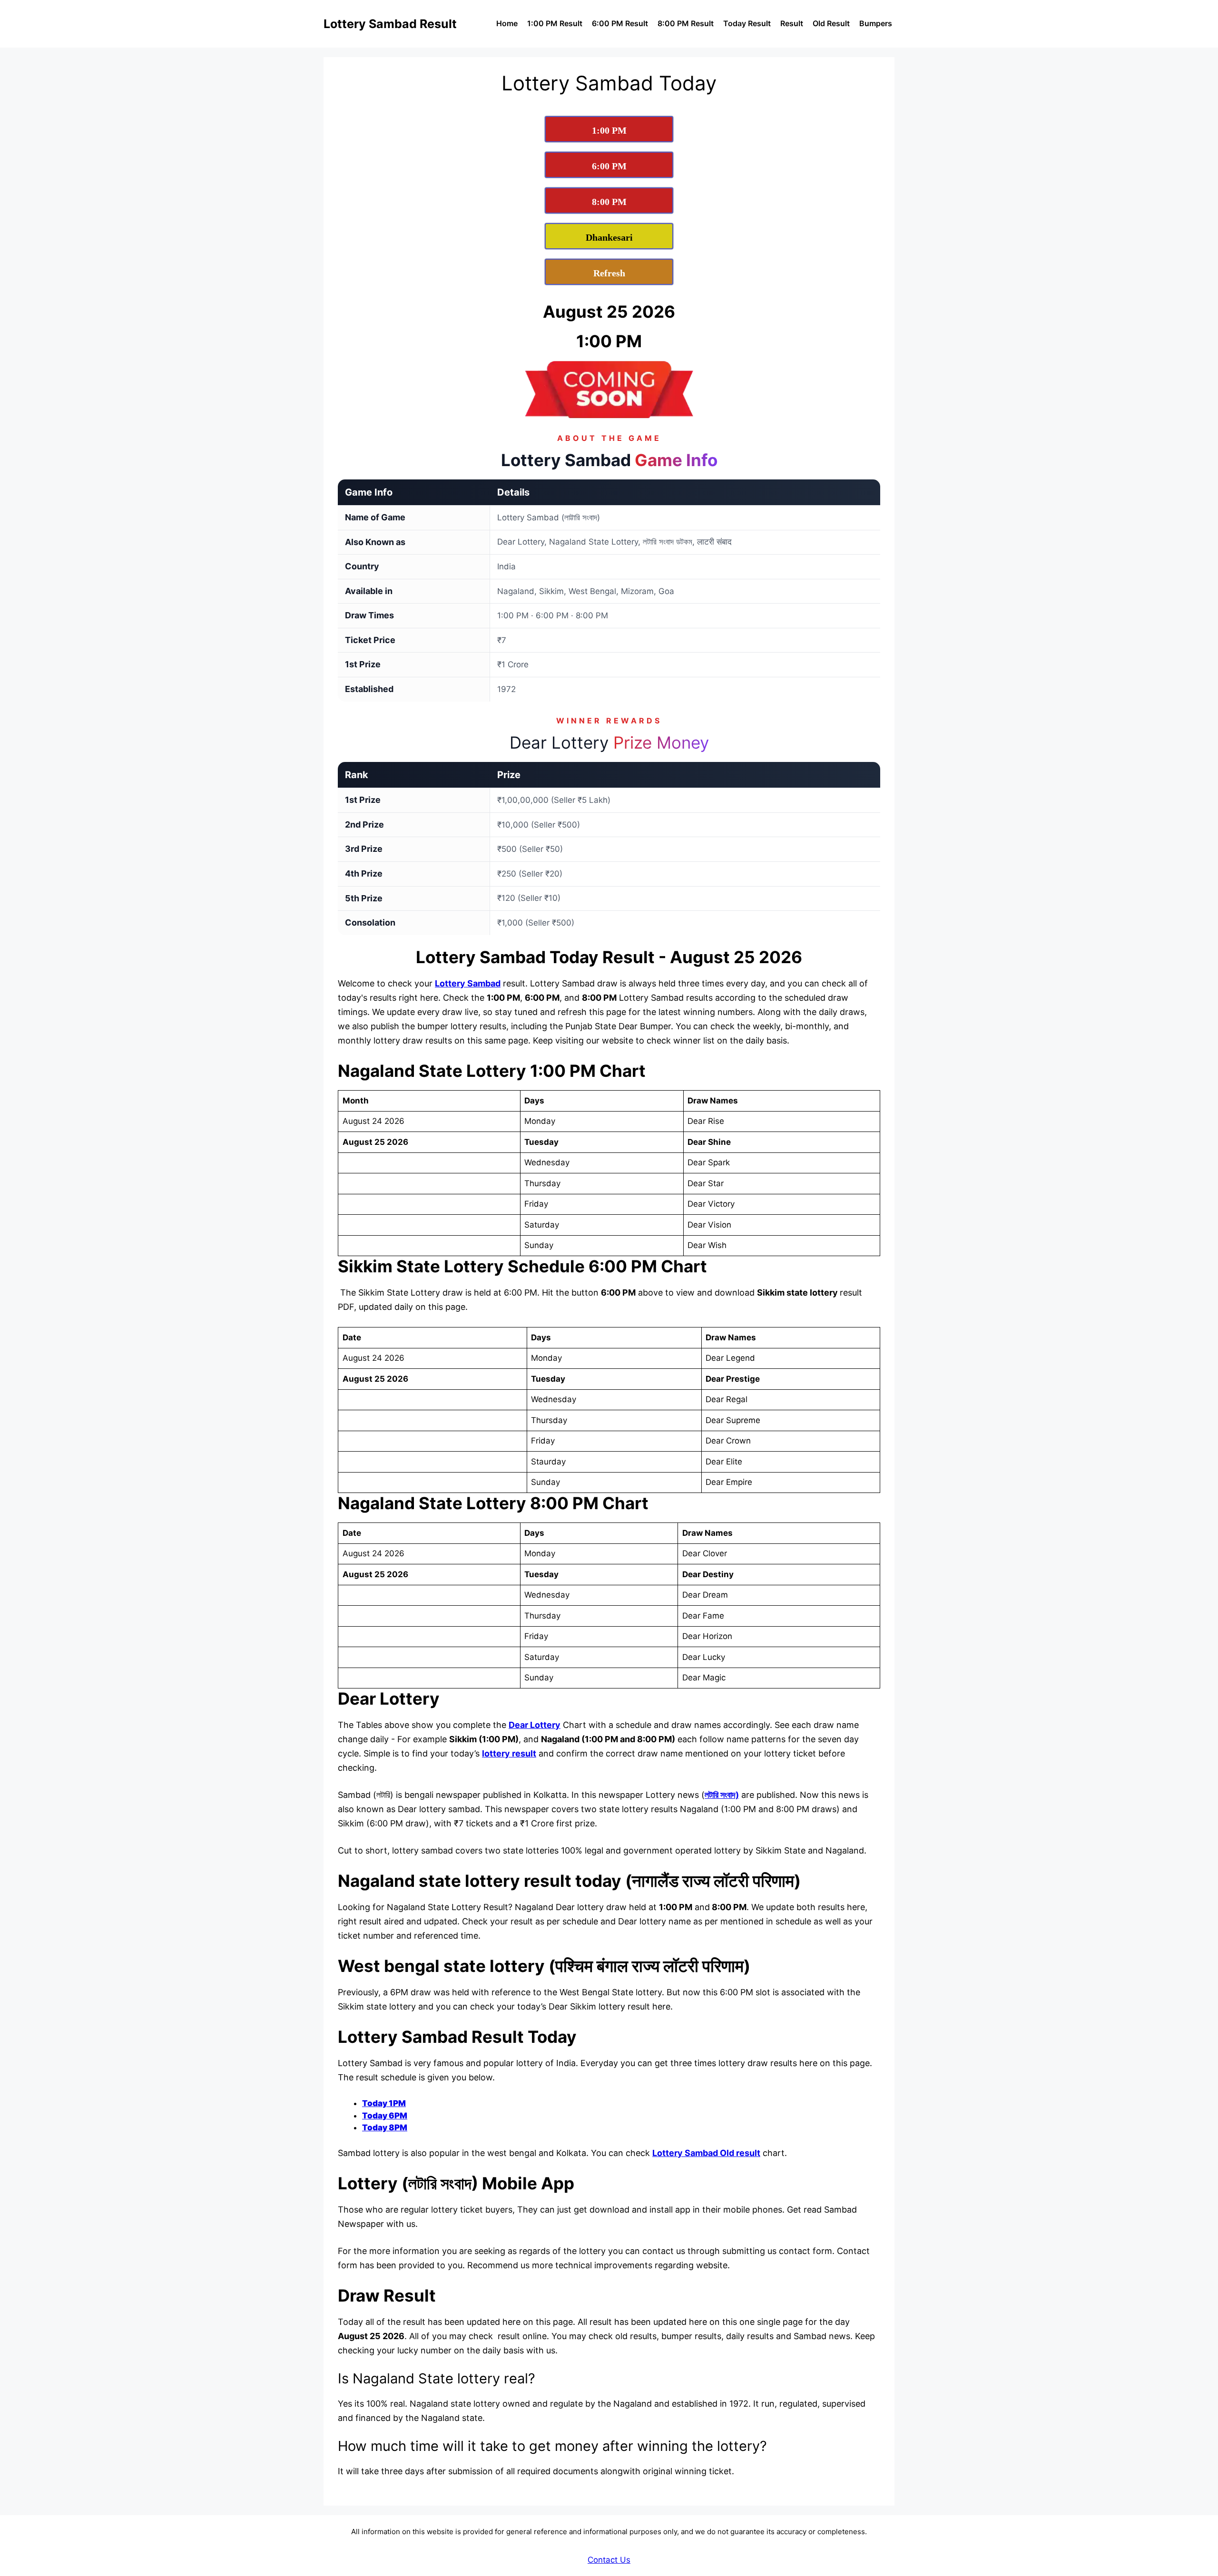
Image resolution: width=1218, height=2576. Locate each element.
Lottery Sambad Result (390, 24)
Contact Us (609, 2560)
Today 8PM (385, 2127)
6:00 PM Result (620, 23)
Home (507, 23)
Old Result (831, 23)
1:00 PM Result (555, 23)
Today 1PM (384, 2103)
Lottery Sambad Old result (706, 2153)
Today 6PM (385, 2116)
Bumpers (876, 23)
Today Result (747, 23)
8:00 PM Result (686, 23)
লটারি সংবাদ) (722, 1795)
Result (792, 23)
